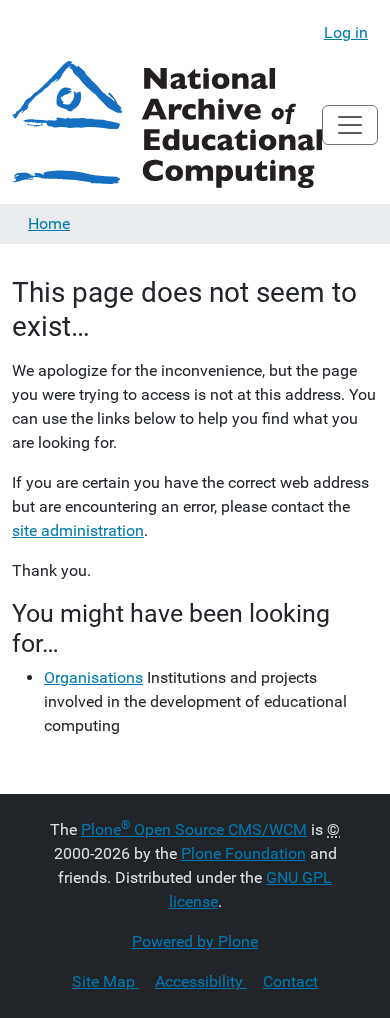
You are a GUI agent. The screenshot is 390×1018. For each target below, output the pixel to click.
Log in (346, 32)
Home (49, 223)
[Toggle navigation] (350, 125)
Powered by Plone (195, 941)
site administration (78, 530)
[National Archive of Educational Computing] (167, 124)
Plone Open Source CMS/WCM (194, 829)
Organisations (93, 677)
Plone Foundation (243, 853)
